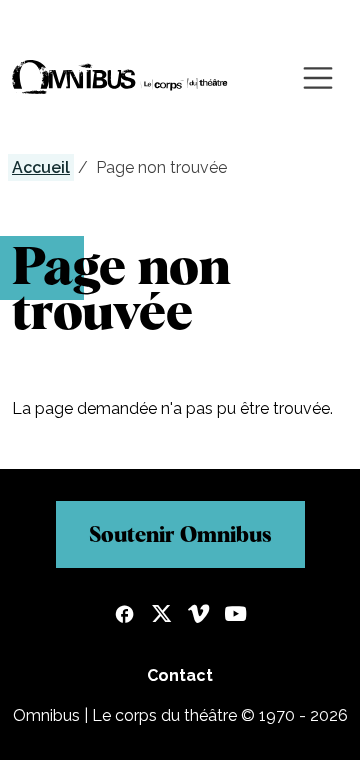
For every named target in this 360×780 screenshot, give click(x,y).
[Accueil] (120, 78)
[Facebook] (124, 616)
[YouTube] (235, 616)
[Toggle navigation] (318, 78)
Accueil (41, 167)
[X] (161, 616)
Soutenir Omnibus (180, 534)
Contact (180, 675)
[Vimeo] (198, 616)
